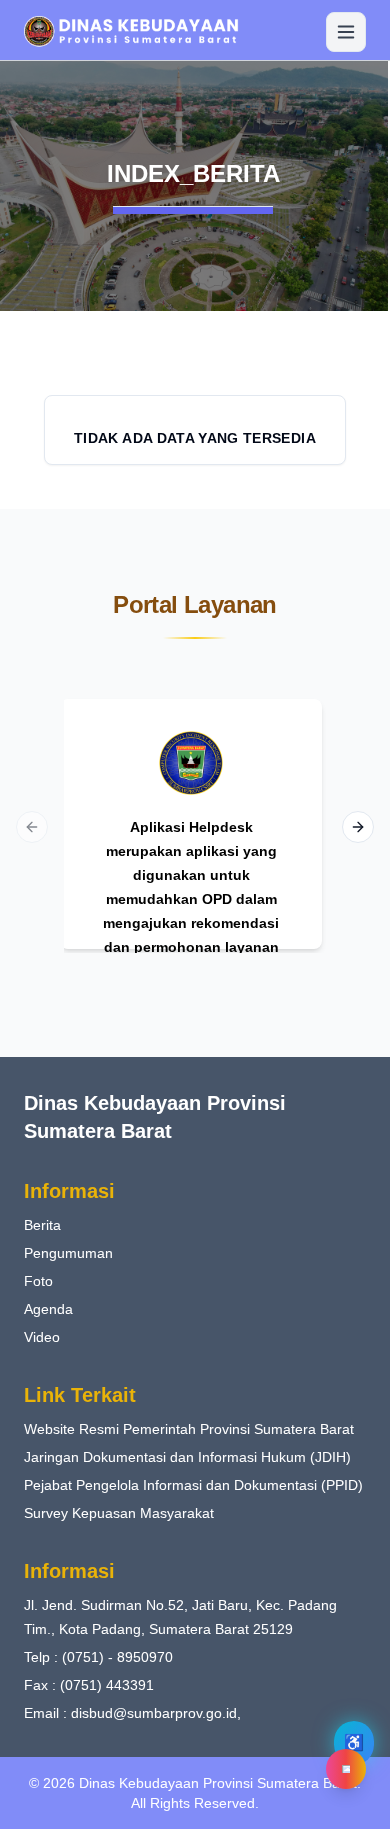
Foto (38, 1281)
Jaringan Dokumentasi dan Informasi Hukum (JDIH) (187, 1457)
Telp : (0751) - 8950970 (98, 1657)
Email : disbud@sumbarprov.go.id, (132, 1713)
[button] (195, 32)
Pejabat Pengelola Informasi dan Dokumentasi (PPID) (193, 1485)
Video (42, 1337)
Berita (42, 1225)
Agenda (48, 1309)
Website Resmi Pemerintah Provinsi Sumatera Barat (189, 1429)
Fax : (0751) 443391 (89, 1685)
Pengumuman (68, 1253)
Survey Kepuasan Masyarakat (119, 1513)
